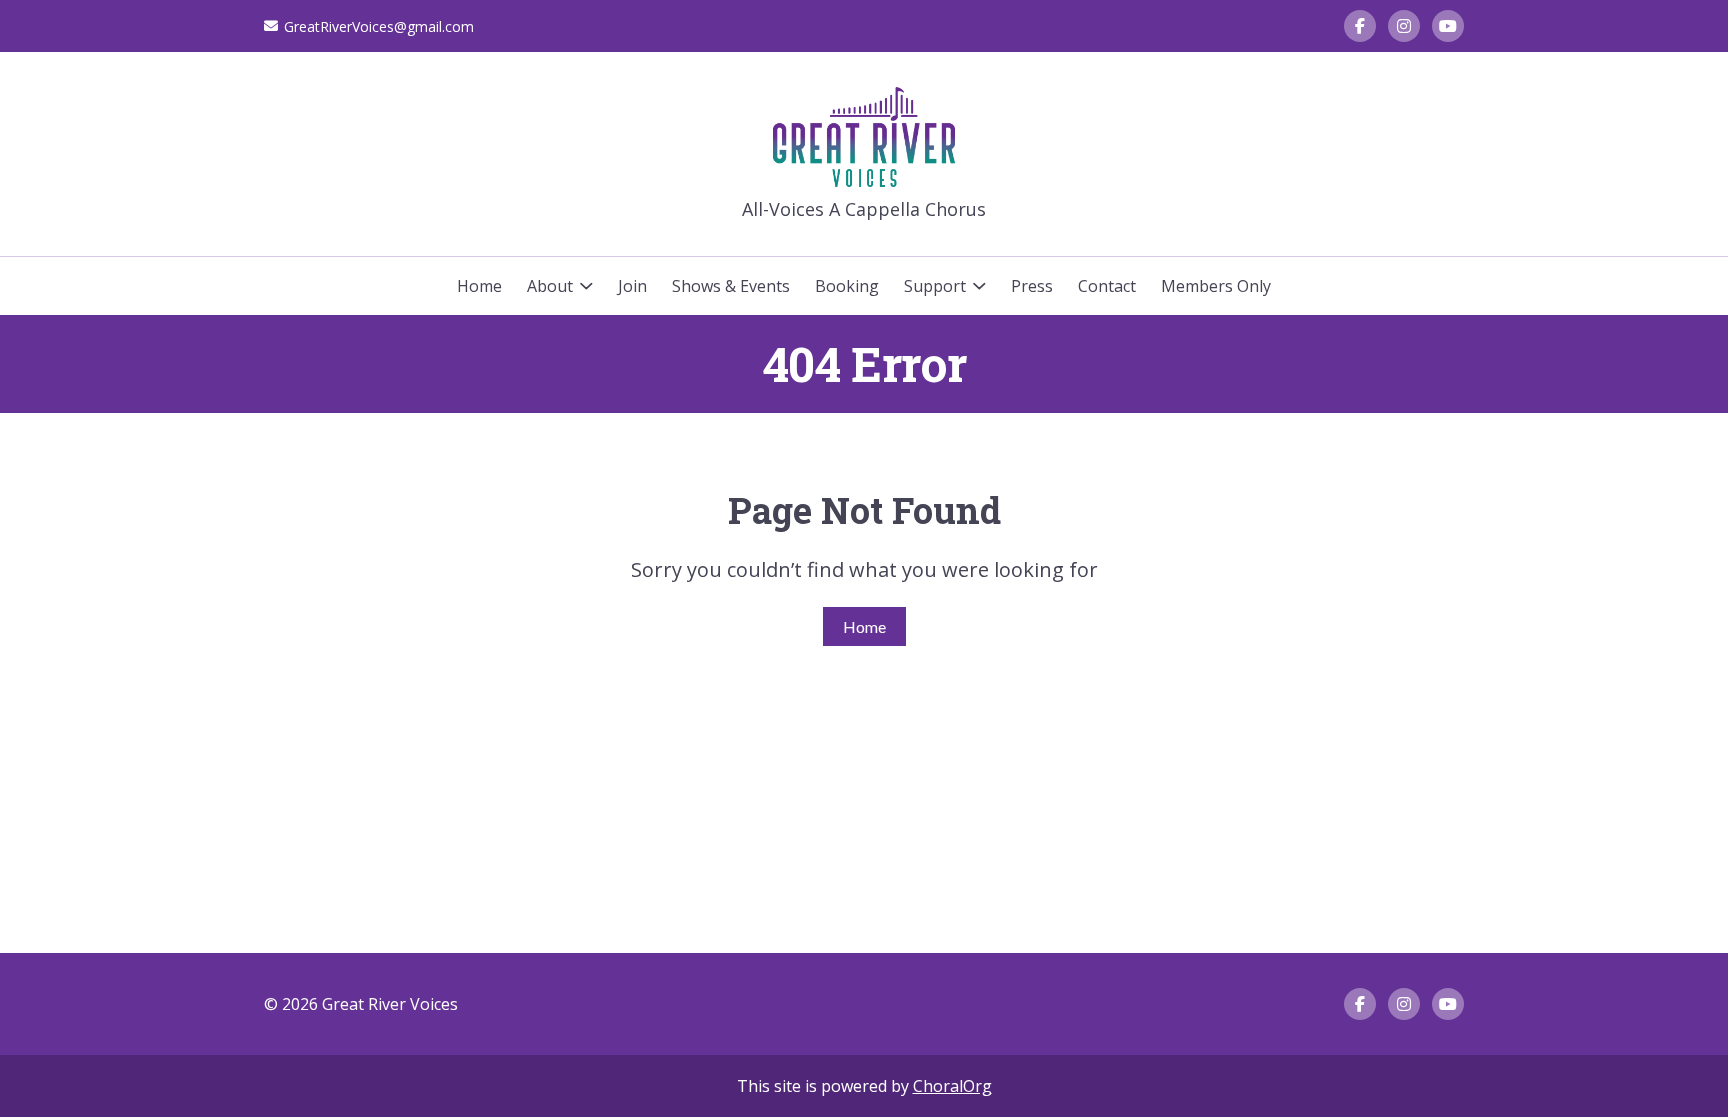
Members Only (1216, 286)
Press (1032, 286)
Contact (1107, 286)
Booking (847, 286)
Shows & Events (731, 286)
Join (632, 286)
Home (479, 286)
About (550, 286)
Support (935, 286)
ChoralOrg (952, 1086)
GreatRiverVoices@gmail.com (379, 26)
